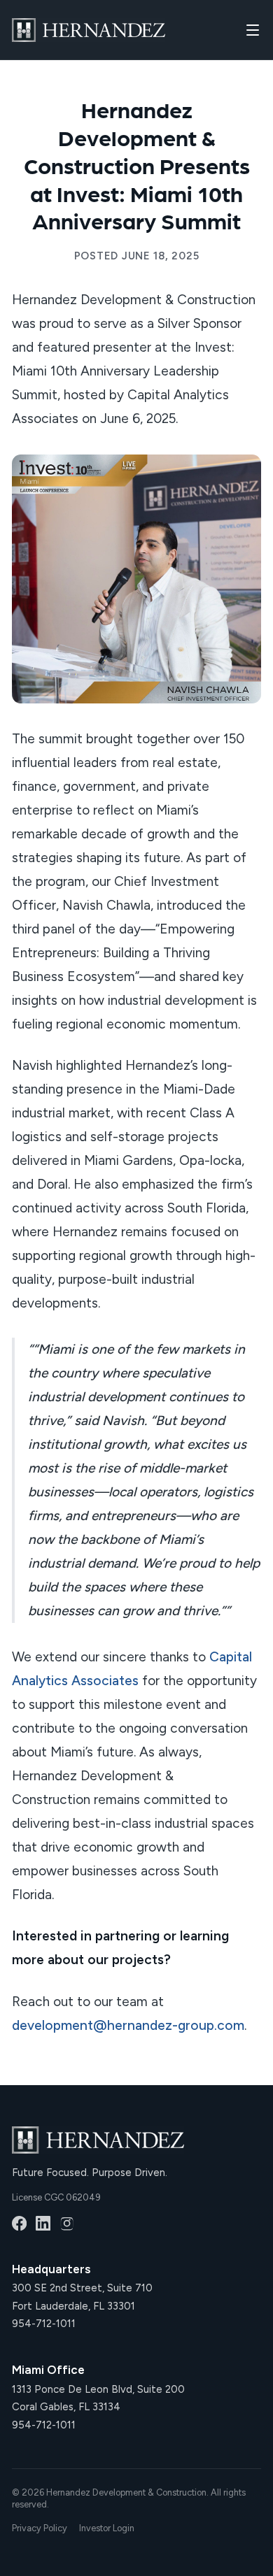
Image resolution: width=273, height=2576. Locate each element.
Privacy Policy (40, 2528)
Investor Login (107, 2528)
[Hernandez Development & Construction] (89, 30)
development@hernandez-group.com (128, 2025)
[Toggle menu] (253, 30)
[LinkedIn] (43, 2223)
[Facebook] (19, 2223)
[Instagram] (67, 2223)
